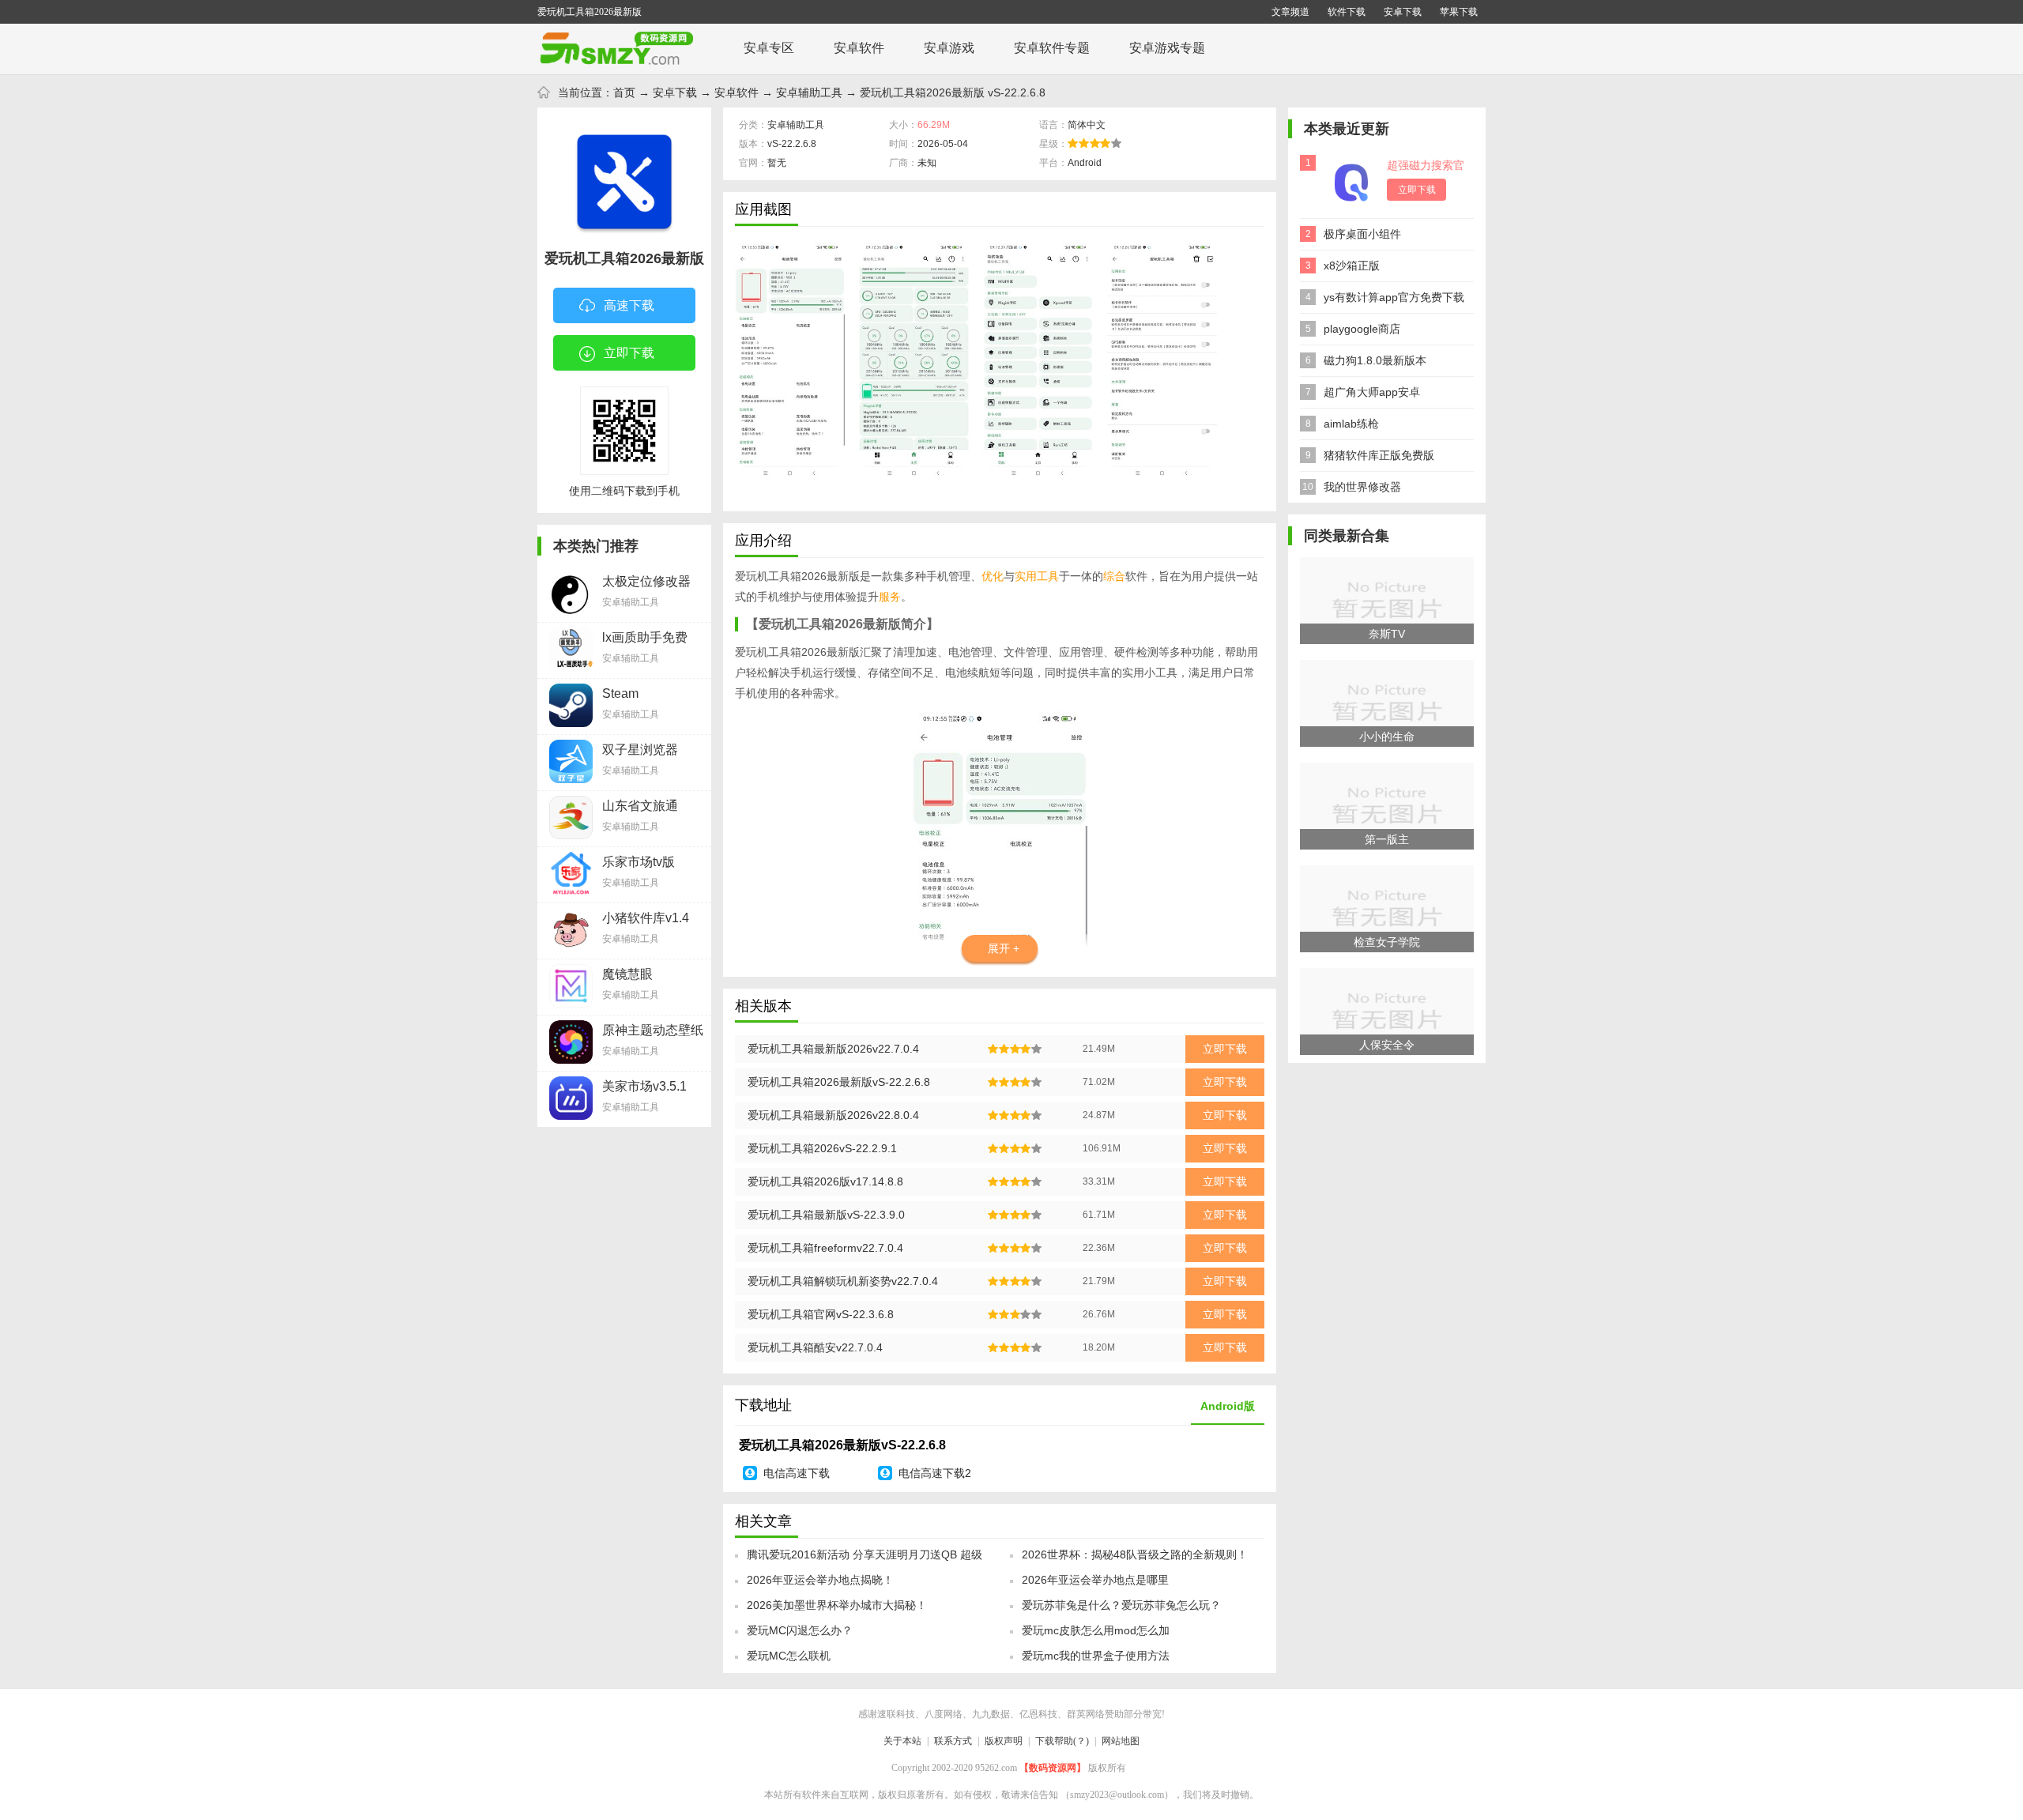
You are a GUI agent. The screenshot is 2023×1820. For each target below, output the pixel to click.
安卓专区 (769, 48)
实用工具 (1037, 576)
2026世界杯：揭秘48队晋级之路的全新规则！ (1135, 1554)
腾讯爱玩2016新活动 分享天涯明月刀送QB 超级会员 (865, 1559)
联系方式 (953, 1741)
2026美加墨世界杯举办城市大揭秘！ (837, 1605)
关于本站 (902, 1741)
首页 (624, 92)
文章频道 (1290, 12)
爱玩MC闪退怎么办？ (800, 1630)
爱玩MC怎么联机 (789, 1656)
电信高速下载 (797, 1473)
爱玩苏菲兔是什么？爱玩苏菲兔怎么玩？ (1121, 1605)
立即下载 (629, 353)
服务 (890, 597)
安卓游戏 (949, 48)
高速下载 (629, 305)
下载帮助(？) (1062, 1741)
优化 (993, 576)
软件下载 (1347, 12)
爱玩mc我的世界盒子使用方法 (1096, 1656)
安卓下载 (1403, 12)
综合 (1114, 576)
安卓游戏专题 (1167, 48)
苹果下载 (1459, 12)
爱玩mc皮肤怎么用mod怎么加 (1096, 1630)
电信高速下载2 (935, 1473)
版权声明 (1004, 1741)
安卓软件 (859, 48)
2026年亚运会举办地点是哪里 (1095, 1580)
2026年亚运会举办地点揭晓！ (820, 1580)
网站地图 (1121, 1741)
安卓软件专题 (1052, 48)
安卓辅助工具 (809, 92)
